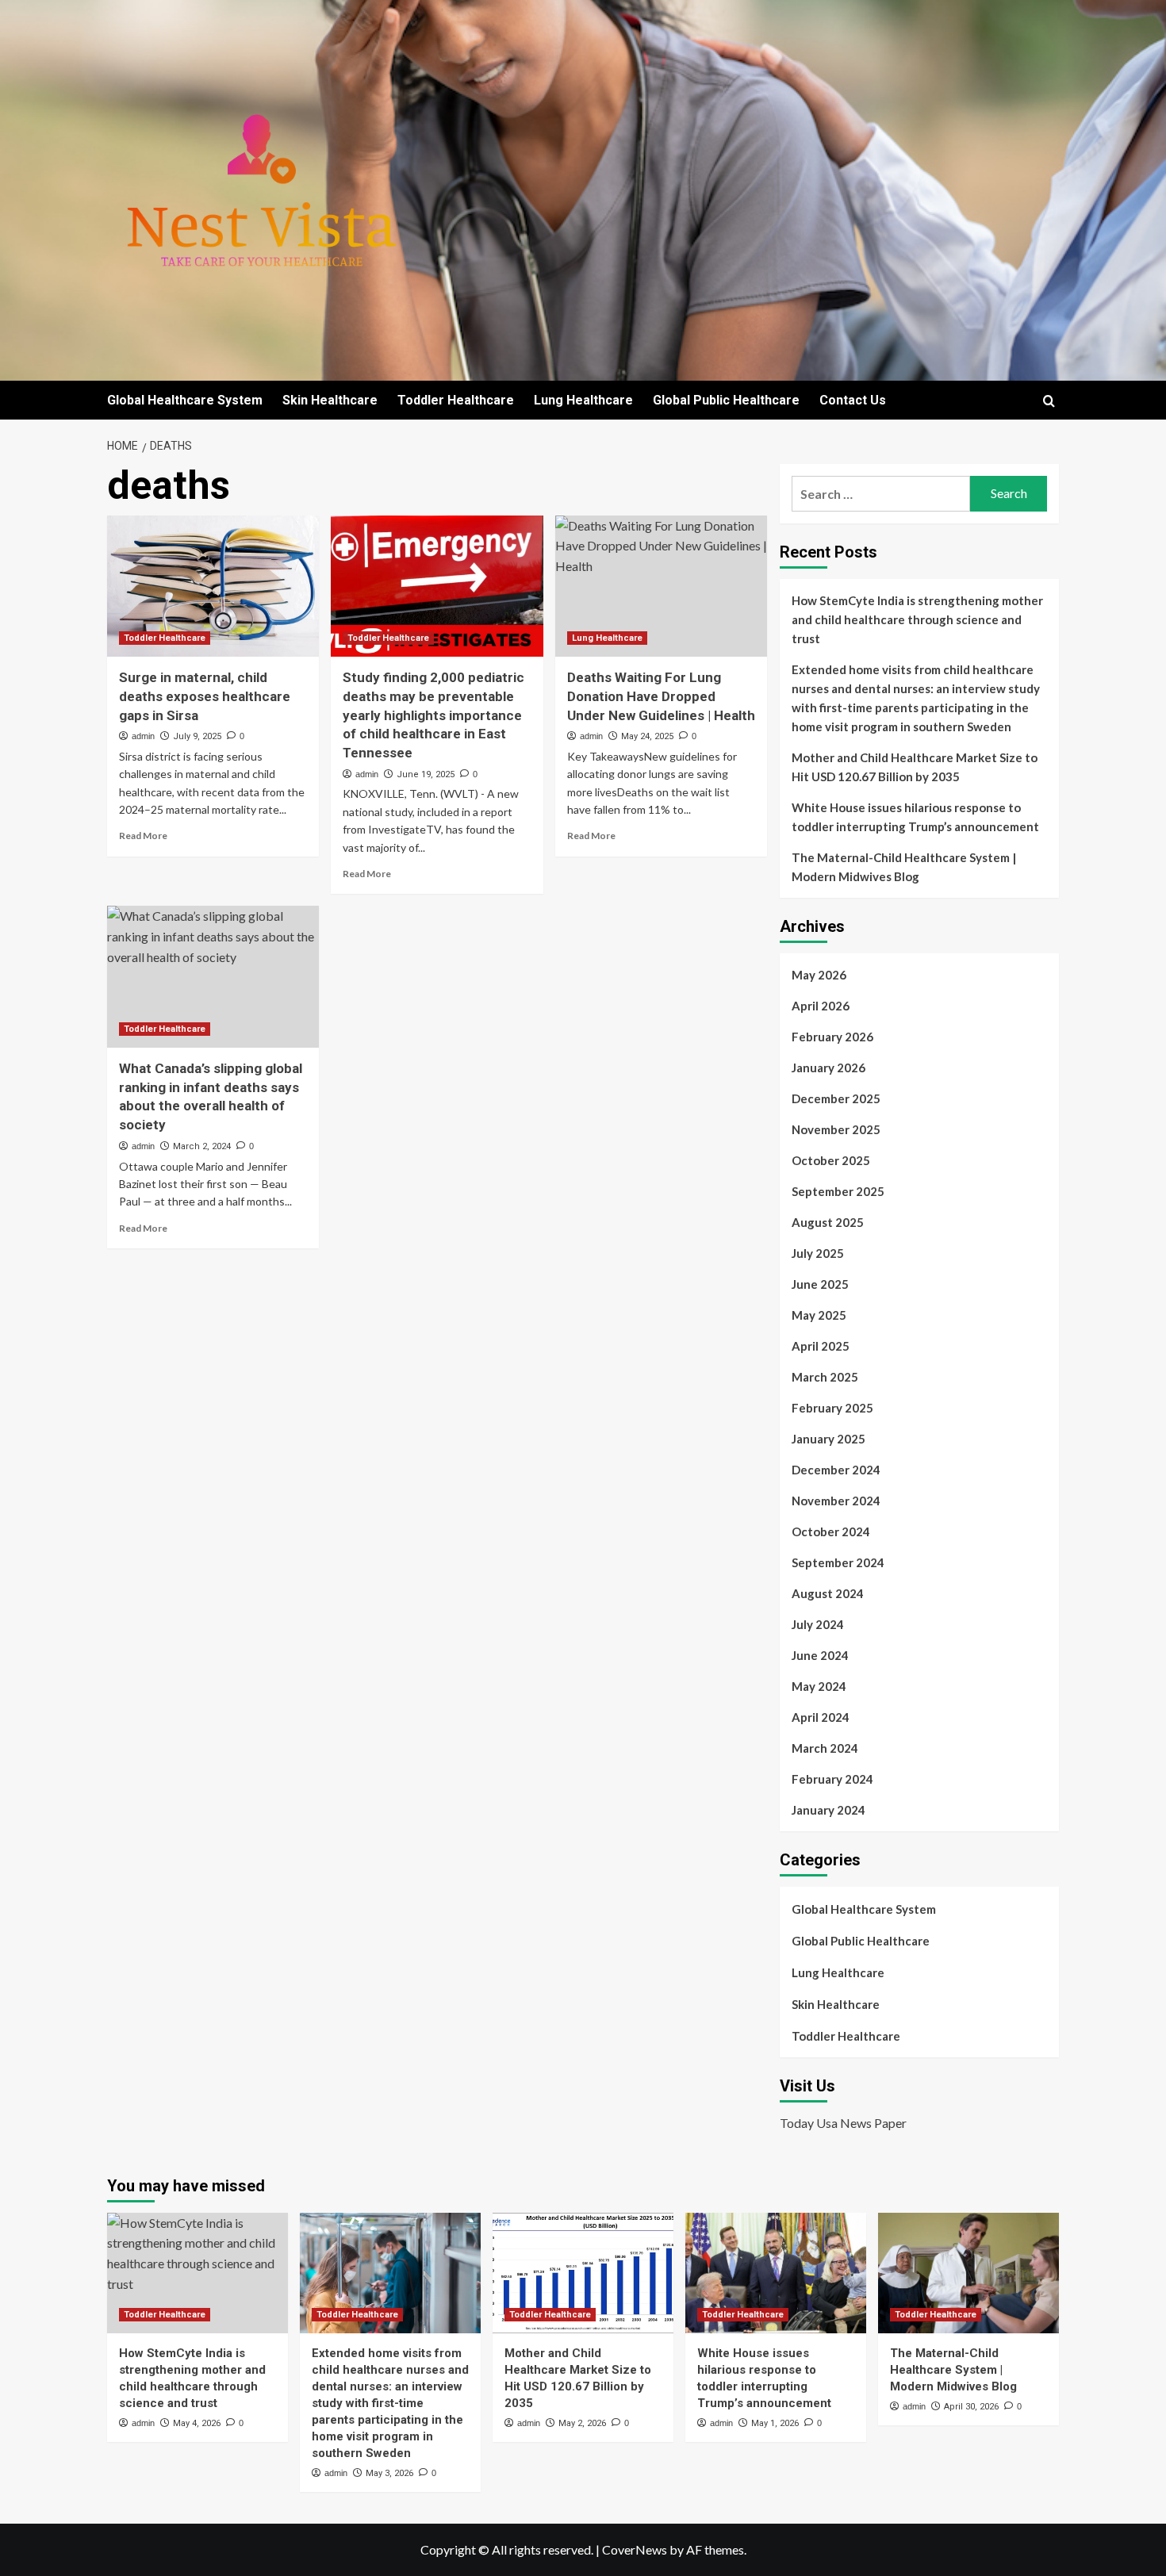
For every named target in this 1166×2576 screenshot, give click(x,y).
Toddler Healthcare (456, 400)
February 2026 (832, 1037)
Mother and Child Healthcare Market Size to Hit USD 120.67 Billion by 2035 (915, 767)
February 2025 (832, 1408)
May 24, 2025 (647, 736)
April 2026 (821, 1006)
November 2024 (836, 1501)
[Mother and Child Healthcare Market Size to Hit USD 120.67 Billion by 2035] (583, 2273)
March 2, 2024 (202, 1146)
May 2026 (819, 975)
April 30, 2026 (971, 2407)
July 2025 (818, 1253)
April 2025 (821, 1346)
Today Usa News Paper (843, 2123)
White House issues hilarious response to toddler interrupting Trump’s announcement (915, 817)
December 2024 (836, 1470)
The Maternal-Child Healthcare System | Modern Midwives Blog (904, 867)
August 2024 (828, 1593)
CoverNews (635, 2549)
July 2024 (818, 1624)
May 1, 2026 (775, 2423)
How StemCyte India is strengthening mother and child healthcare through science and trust (917, 619)
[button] (1049, 401)
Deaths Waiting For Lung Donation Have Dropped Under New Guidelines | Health (661, 696)
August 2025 (828, 1222)
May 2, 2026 (582, 2423)
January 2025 (828, 1439)
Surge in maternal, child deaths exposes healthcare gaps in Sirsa (205, 696)
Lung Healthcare (583, 400)
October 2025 (831, 1160)
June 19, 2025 (426, 774)
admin (143, 736)
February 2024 (832, 1779)
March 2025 (825, 1377)
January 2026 (828, 1068)
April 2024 (821, 1717)
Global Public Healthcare (726, 400)
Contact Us (853, 400)
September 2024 (838, 1562)
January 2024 (828, 1810)
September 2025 (838, 1191)
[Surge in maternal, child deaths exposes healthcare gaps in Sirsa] (213, 586)
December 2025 (836, 1098)
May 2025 (819, 1315)
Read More (143, 836)
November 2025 (836, 1129)
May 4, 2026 (197, 2423)
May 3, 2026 (389, 2473)
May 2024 (819, 1686)
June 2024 (820, 1655)
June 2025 (820, 1284)
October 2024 (831, 1531)
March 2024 (825, 1748)
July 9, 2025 (197, 736)
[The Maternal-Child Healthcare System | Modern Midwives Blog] (968, 2273)
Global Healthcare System (185, 400)
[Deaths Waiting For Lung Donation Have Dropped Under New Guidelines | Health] (661, 586)
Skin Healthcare (330, 400)
